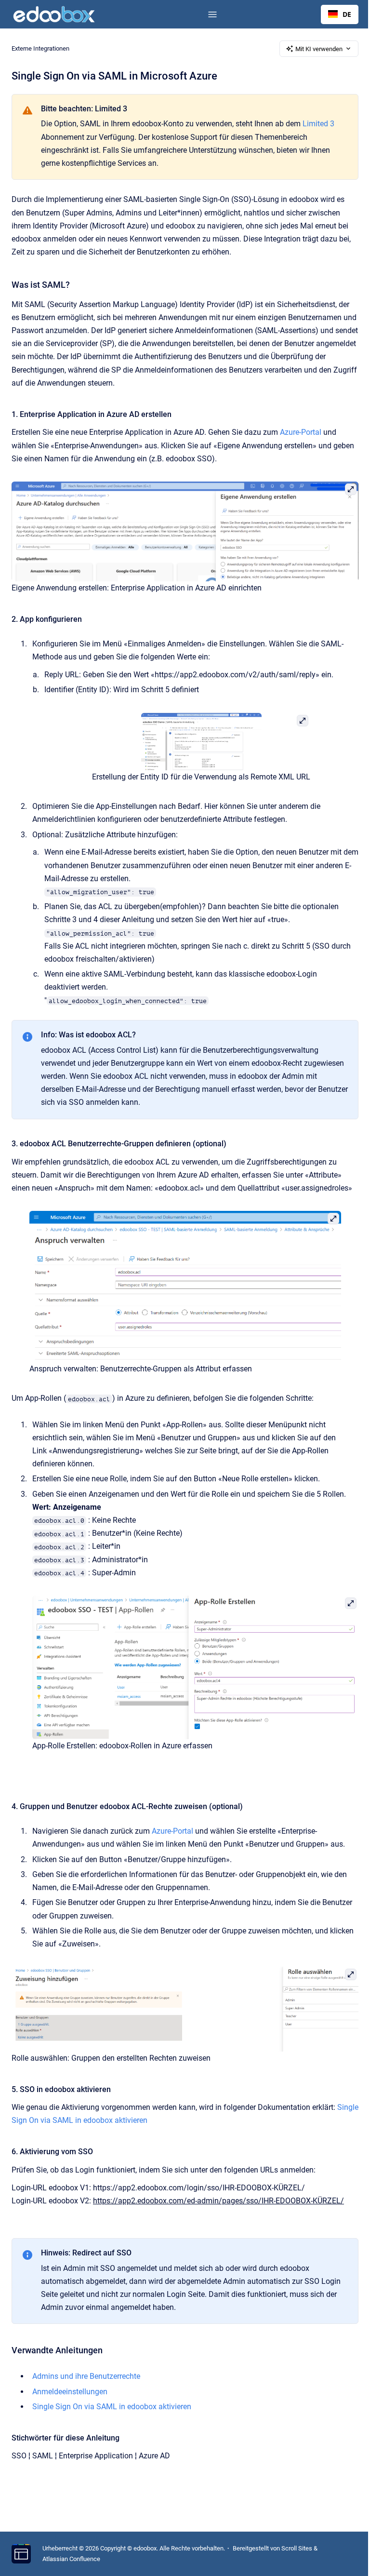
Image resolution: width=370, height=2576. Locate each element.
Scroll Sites (297, 2548)
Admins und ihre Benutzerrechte (86, 2376)
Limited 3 (318, 124)
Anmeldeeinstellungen (70, 2392)
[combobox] (340, 14)
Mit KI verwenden (319, 49)
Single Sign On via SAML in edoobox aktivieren (112, 2407)
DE (347, 14)
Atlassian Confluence (71, 2559)
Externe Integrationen (40, 48)
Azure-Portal (301, 432)
